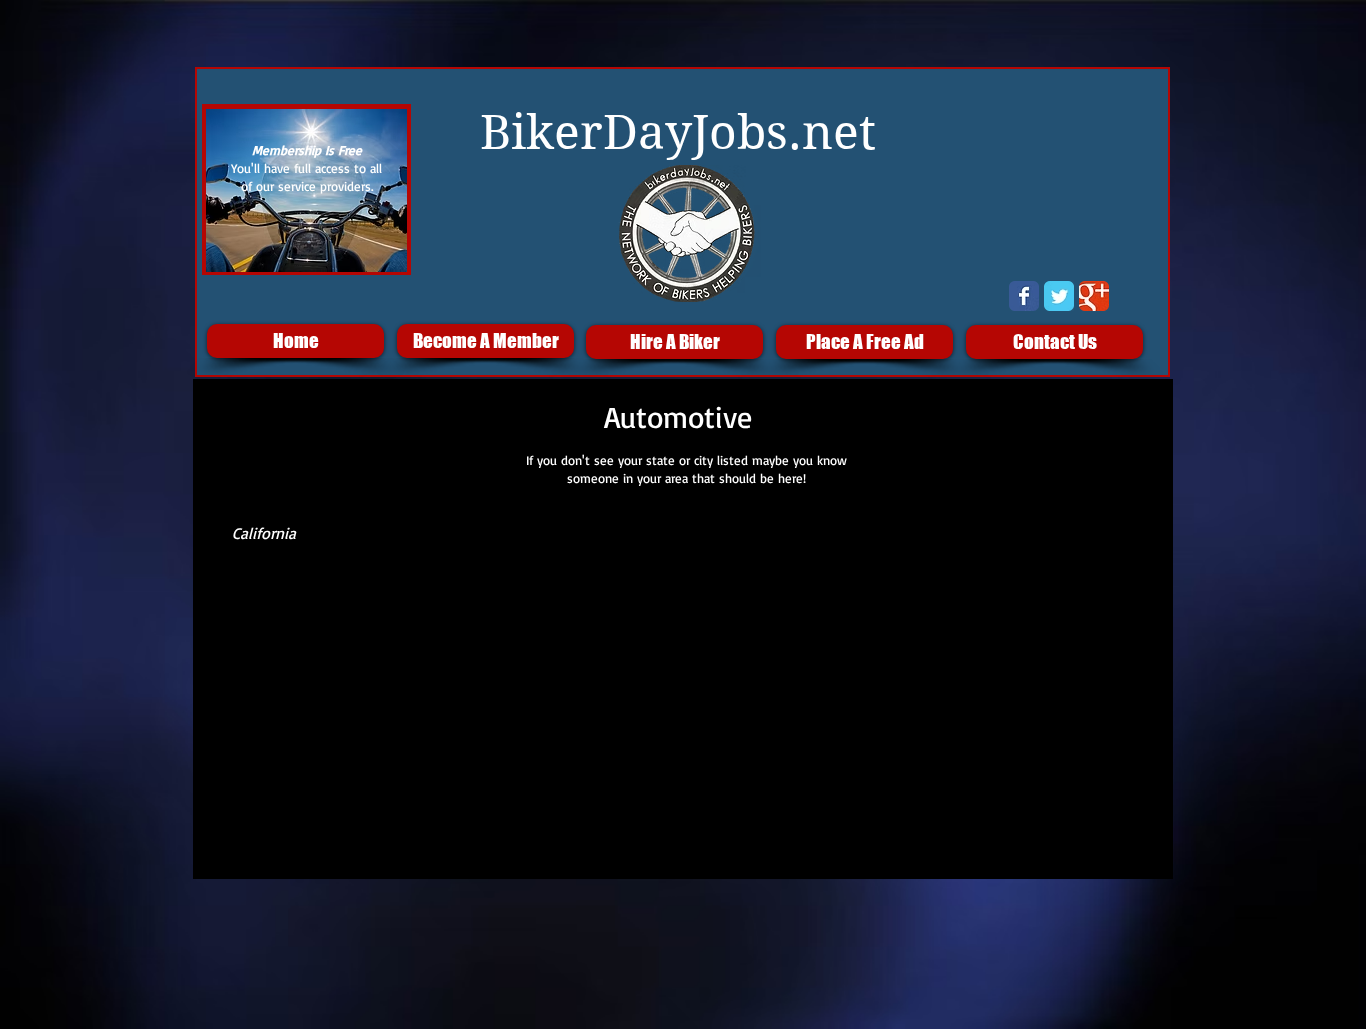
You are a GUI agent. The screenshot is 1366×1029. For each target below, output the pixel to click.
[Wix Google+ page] (1094, 296)
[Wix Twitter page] (1059, 296)
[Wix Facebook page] (1024, 296)
